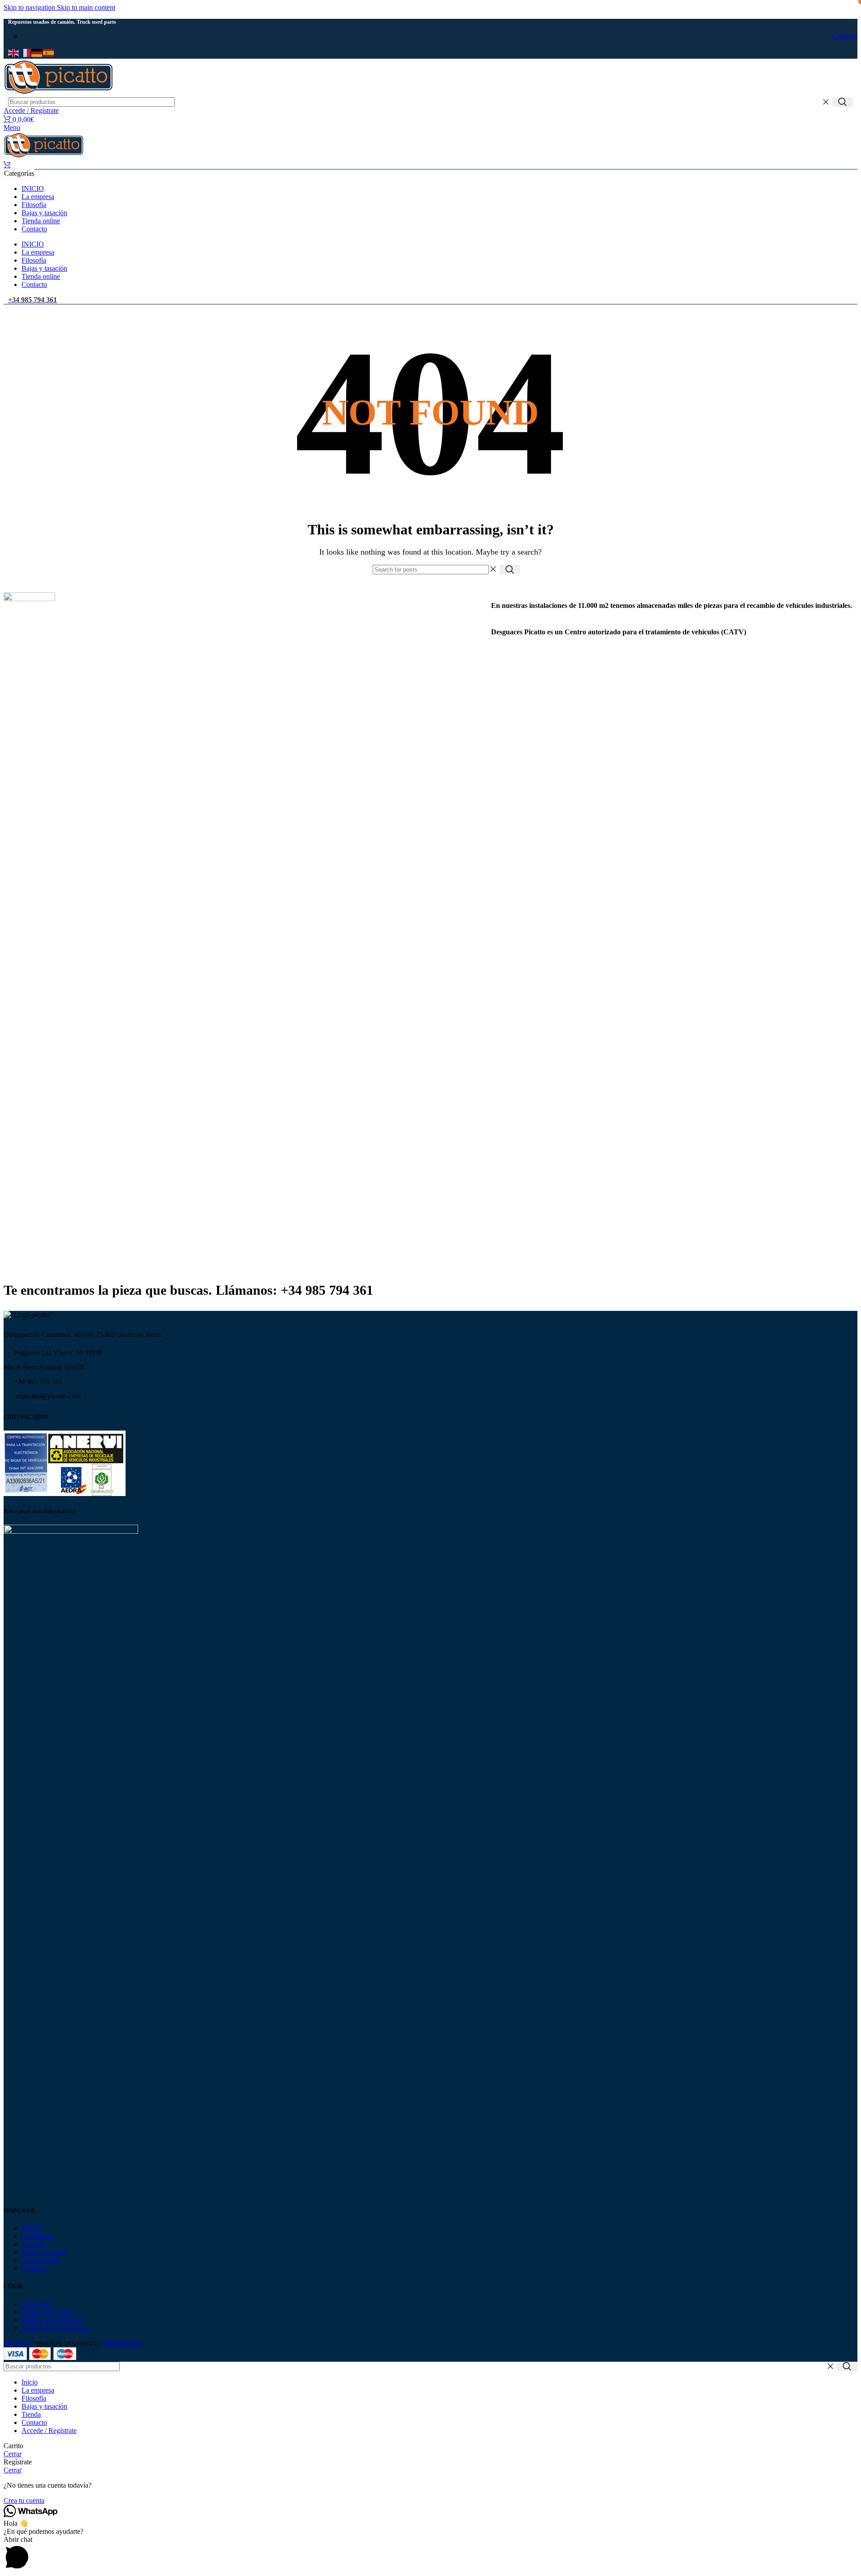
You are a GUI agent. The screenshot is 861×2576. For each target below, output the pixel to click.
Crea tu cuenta (24, 2500)
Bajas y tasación (44, 2252)
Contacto (34, 2268)
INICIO (33, 2228)
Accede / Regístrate (49, 2431)
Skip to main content (86, 7)
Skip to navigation (30, 7)
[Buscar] (843, 102)
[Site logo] (59, 93)
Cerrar (13, 2454)
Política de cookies (48, 2312)
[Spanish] (49, 52)
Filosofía (34, 2244)
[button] (430, 2554)
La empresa (38, 2236)
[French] (26, 52)
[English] (14, 52)
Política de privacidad (52, 2320)
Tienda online (41, 2260)
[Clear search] (826, 102)
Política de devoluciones (56, 2328)
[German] (37, 52)
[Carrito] (7, 165)
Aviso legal (37, 2304)
